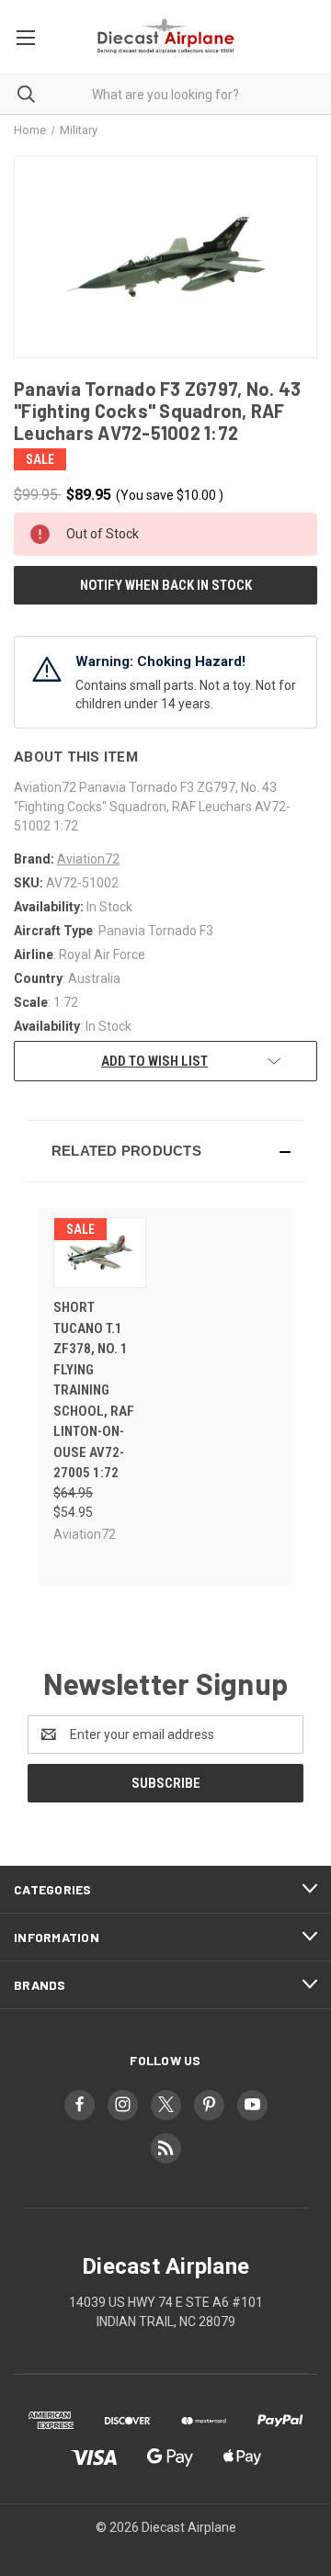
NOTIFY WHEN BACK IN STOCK (166, 585)
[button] (165, 1151)
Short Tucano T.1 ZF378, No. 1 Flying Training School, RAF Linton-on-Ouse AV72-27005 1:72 (94, 1390)
